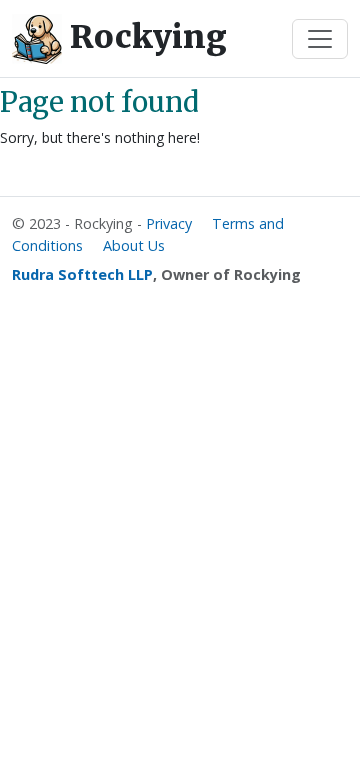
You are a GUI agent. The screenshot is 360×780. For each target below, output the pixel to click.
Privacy (169, 223)
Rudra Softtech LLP (82, 274)
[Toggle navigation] (320, 39)
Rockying (144, 37)
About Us (134, 245)
